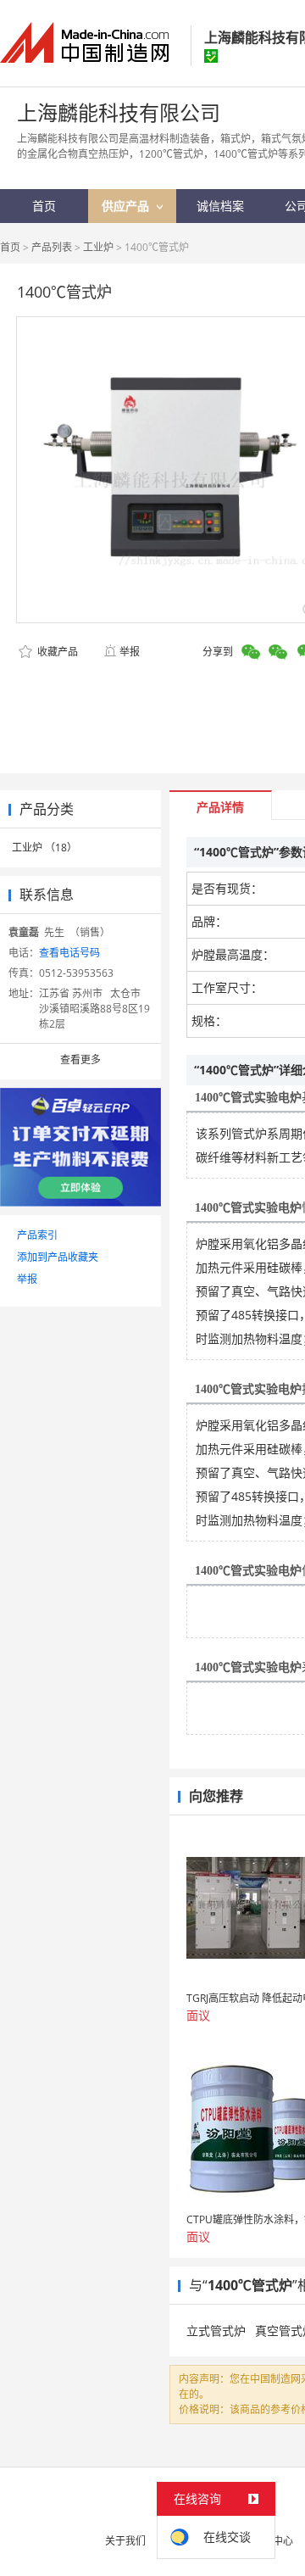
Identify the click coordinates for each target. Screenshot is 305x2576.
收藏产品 (56, 652)
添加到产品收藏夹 (58, 1257)
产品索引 (37, 1235)
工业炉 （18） (44, 848)
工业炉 (98, 247)
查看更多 (80, 1059)
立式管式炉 (216, 2331)
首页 (10, 247)
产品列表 (52, 247)
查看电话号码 (69, 953)
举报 (130, 652)
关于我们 (125, 2541)
